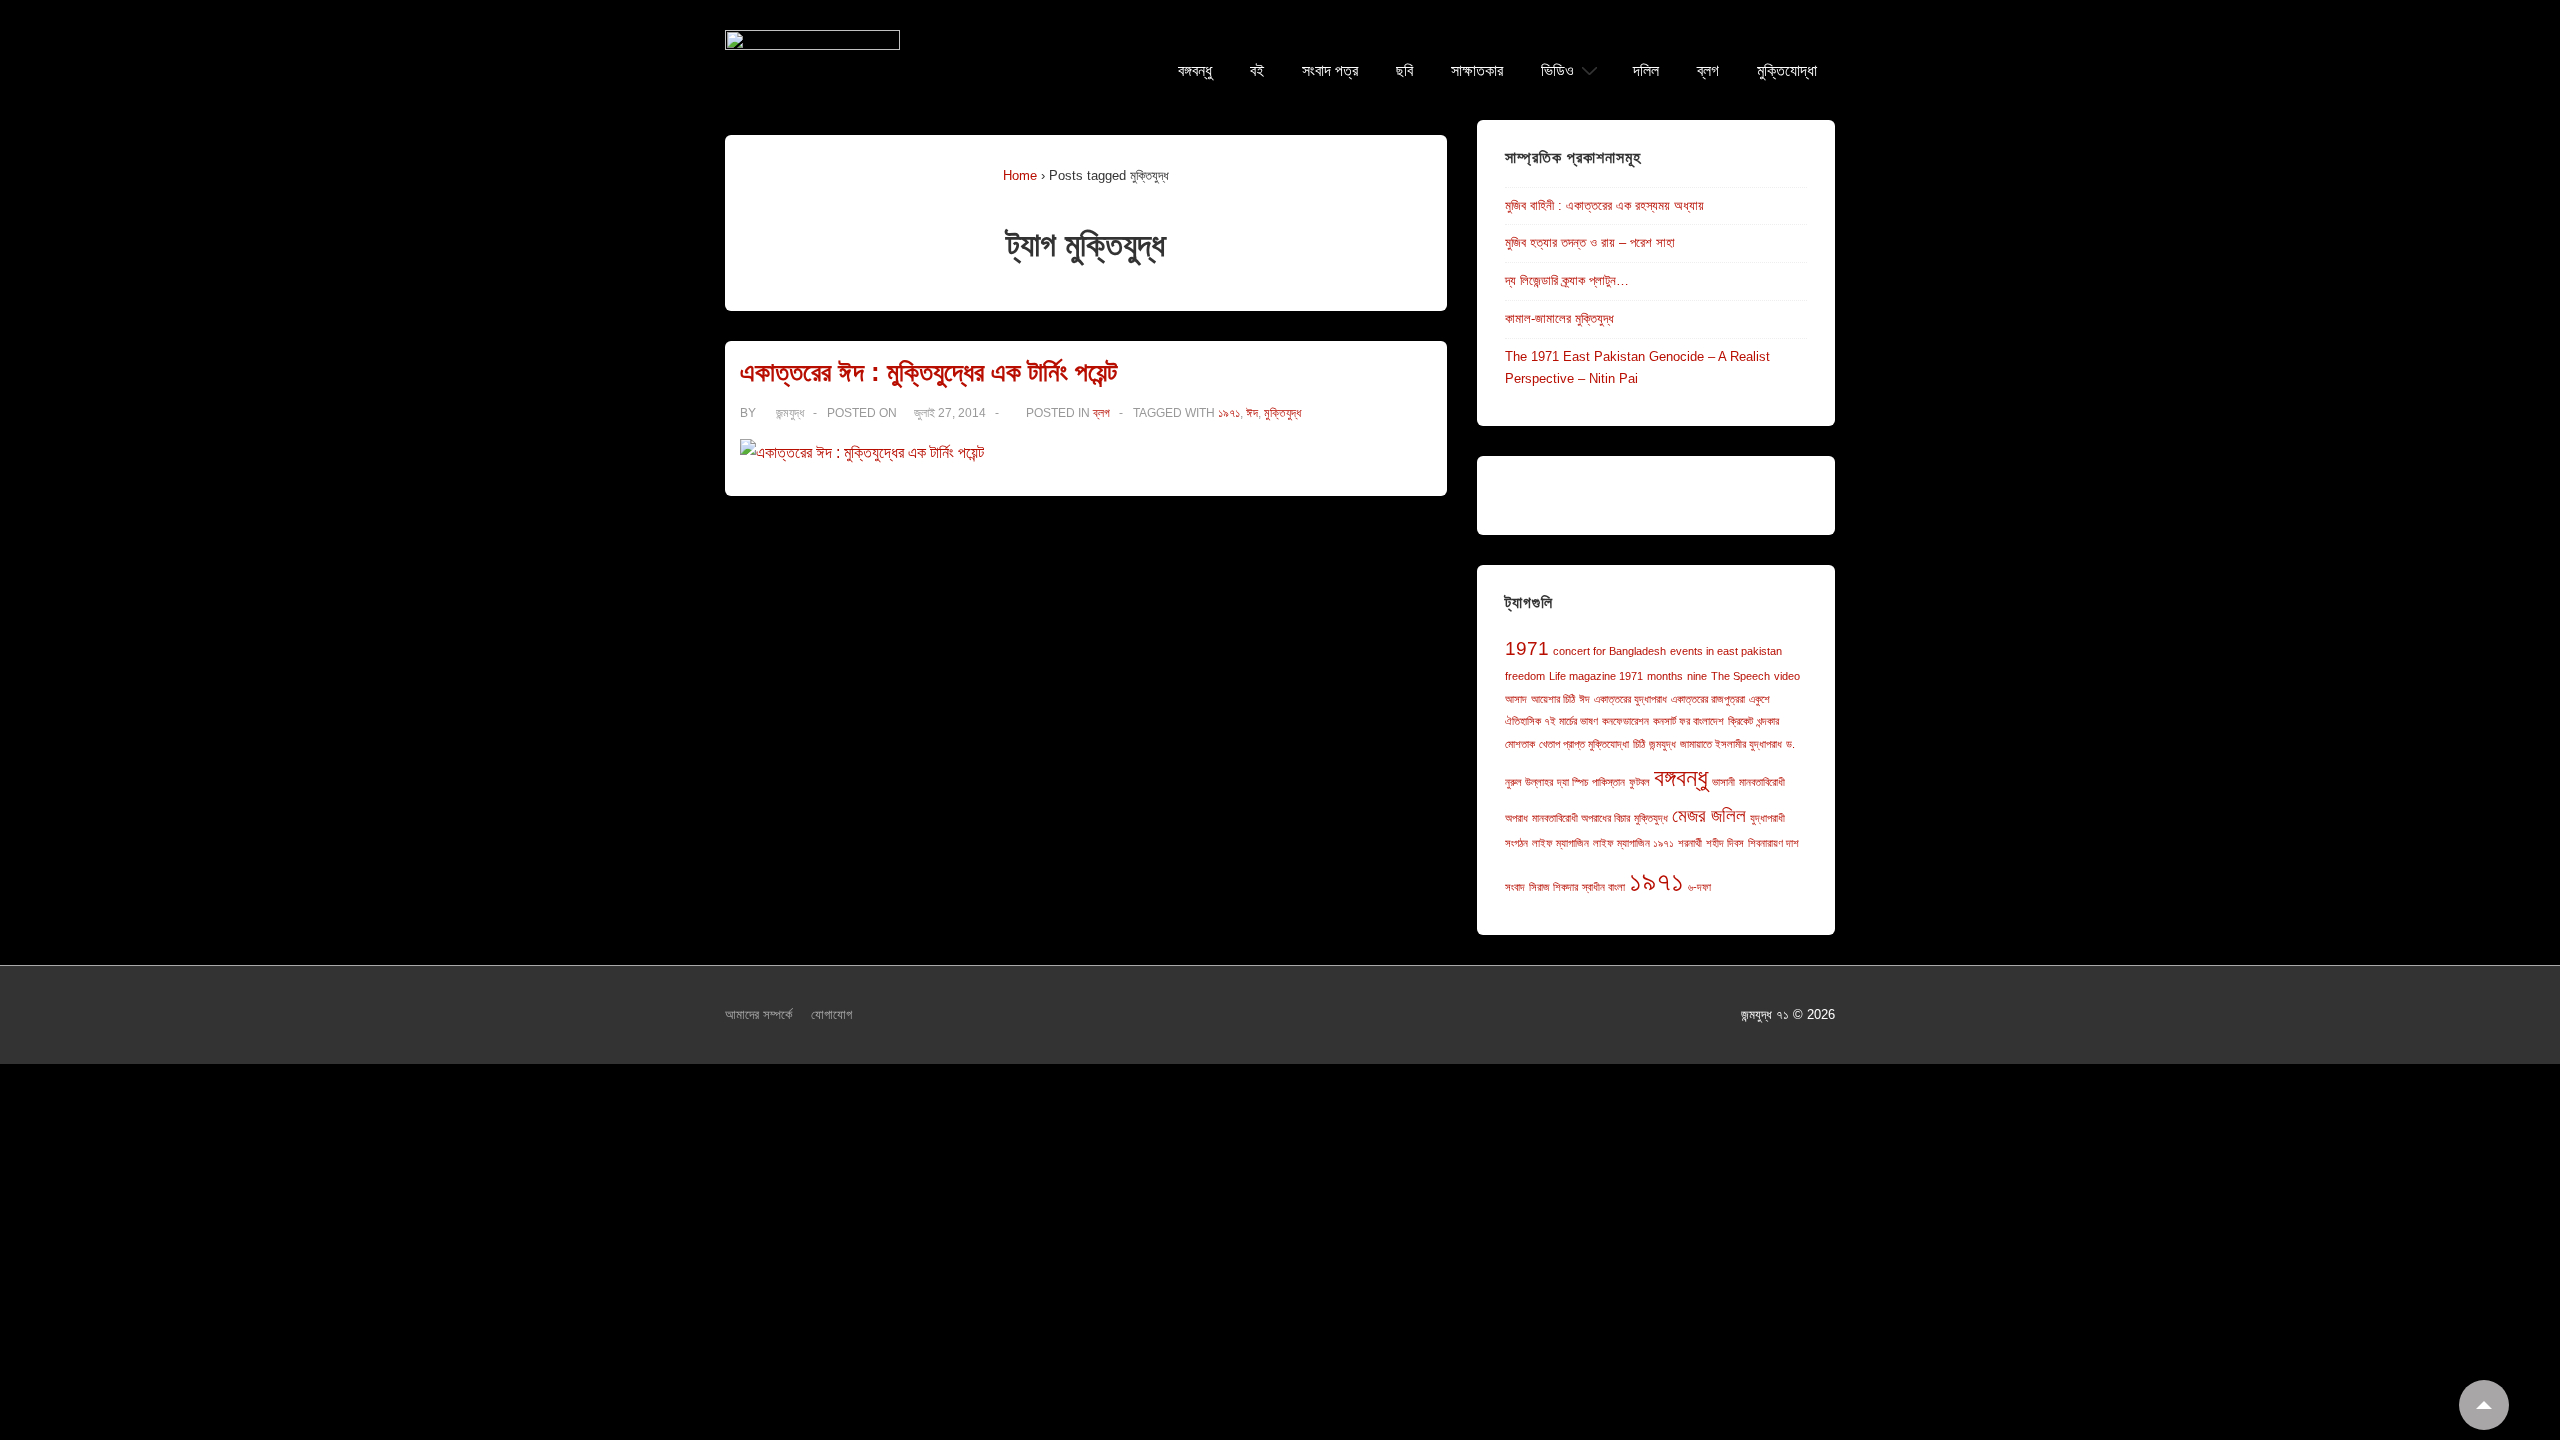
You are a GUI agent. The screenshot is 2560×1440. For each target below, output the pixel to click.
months (1665, 676)
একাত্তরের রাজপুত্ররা (1708, 699)
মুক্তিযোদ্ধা (1787, 71)
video (1787, 676)
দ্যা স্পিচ (1572, 782)
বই (1257, 71)
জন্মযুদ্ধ (1662, 744)
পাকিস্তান (1608, 782)
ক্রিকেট (1740, 721)
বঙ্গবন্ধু (1195, 71)
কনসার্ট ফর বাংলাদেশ (1688, 721)
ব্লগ (1708, 71)
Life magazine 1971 (1596, 676)
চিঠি (1639, 744)
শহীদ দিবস (1725, 843)
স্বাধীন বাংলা (1603, 887)
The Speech (1740, 676)
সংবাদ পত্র (1330, 71)
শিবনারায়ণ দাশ (1773, 843)
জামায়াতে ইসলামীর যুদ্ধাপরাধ (1731, 744)
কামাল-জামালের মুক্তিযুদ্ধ (1559, 318)
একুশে (1759, 699)
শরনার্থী (1690, 843)
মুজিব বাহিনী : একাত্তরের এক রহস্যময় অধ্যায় (1604, 205)
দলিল (1646, 71)
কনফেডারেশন (1625, 721)
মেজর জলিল (1709, 815)
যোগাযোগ (831, 1014)
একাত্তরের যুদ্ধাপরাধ (1630, 699)
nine (1697, 676)
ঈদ (1252, 413)
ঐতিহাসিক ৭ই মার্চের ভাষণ (1551, 721)
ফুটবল (1639, 782)
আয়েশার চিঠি (1553, 699)
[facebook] (1276, 1017)
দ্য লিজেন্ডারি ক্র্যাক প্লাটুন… (1567, 280)
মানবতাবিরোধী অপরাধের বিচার (1581, 818)
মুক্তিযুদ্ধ (1282, 413)
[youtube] (1318, 1017)
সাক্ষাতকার (1477, 71)
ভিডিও (1557, 71)
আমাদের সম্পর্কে (758, 1014)
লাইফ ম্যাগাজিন (1560, 843)
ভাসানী (1723, 782)
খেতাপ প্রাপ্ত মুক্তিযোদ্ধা (1584, 744)
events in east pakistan (1726, 651)
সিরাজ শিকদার (1553, 887)
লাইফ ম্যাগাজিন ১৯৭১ (1633, 843)
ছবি (1404, 71)
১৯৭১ (1229, 413)
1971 (1527, 648)
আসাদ (1516, 699)
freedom (1525, 676)
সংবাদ (1515, 887)
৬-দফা (1699, 887)
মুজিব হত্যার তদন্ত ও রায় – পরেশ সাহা (1590, 242)
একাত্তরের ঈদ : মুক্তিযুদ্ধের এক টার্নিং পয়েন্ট (928, 372)
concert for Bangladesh (1609, 651)
